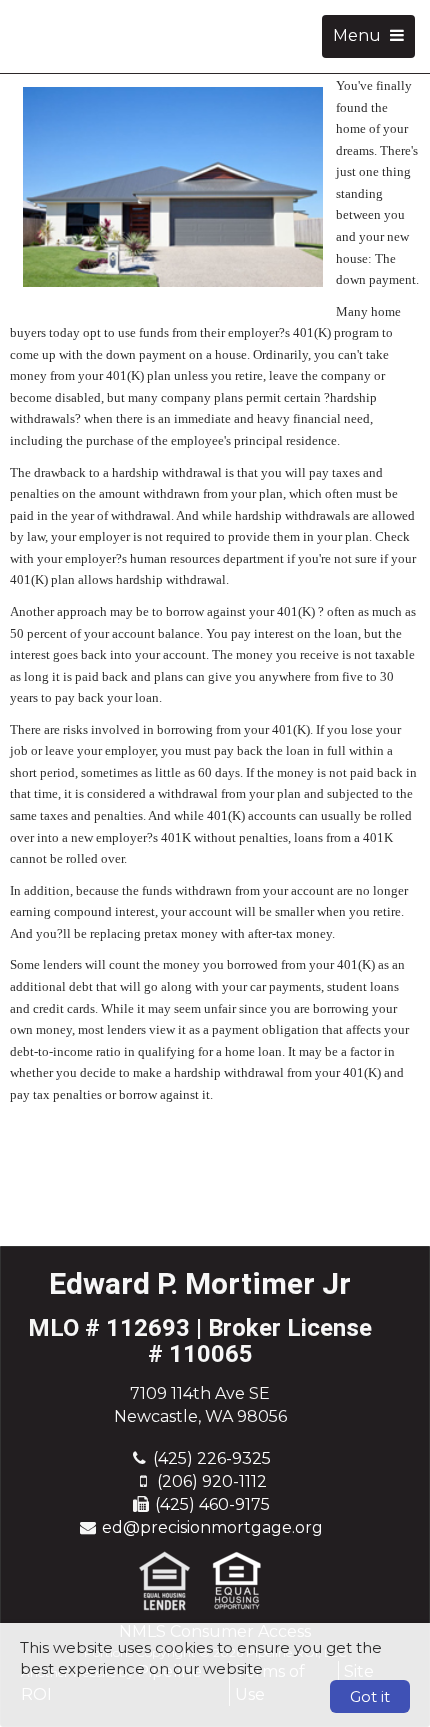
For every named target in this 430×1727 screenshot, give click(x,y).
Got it (370, 1696)
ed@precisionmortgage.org (212, 1527)
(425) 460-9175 (212, 1504)
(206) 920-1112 (212, 1481)
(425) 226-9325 (212, 1458)
